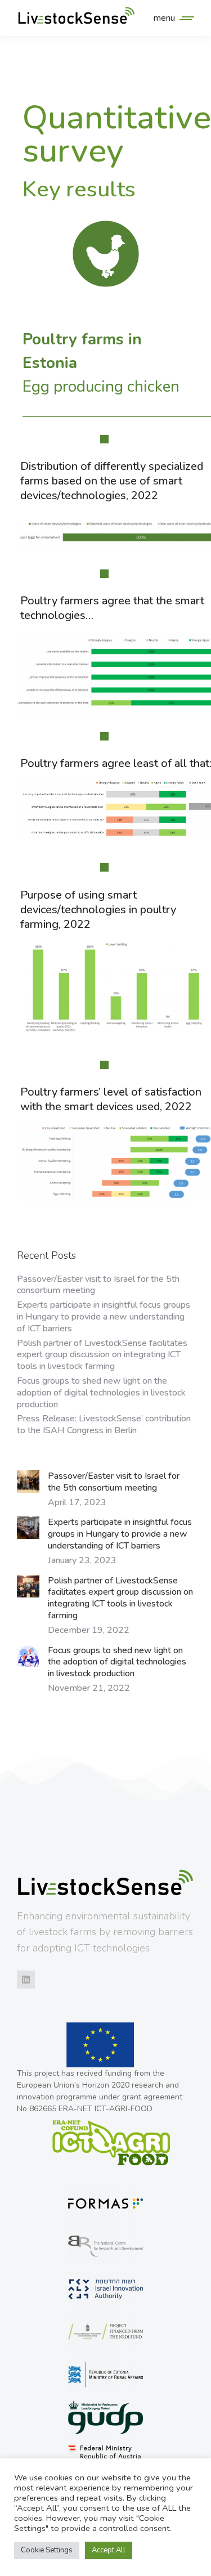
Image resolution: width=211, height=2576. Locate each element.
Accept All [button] (109, 2550)
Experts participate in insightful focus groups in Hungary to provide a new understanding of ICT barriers (104, 1317)
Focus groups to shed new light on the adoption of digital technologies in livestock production (101, 1393)
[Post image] (28, 1482)
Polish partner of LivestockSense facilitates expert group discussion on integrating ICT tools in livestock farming (102, 1355)
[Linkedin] (26, 1980)
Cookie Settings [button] (47, 2550)
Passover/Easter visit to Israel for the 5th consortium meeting (98, 1285)
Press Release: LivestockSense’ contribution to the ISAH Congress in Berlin (104, 1425)
